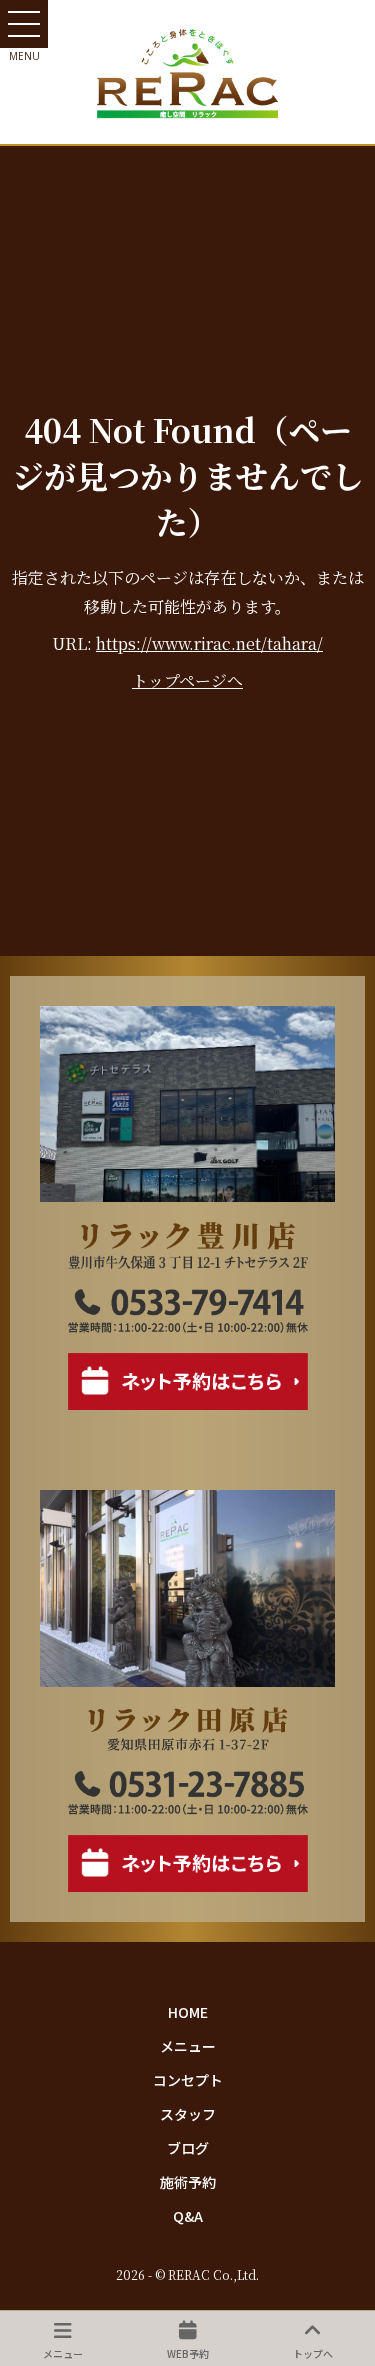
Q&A (188, 2216)
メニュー (188, 2046)
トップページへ (187, 680)
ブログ (188, 2148)
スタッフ (188, 2114)
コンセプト (188, 2080)
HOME (188, 2012)
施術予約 (188, 2182)
